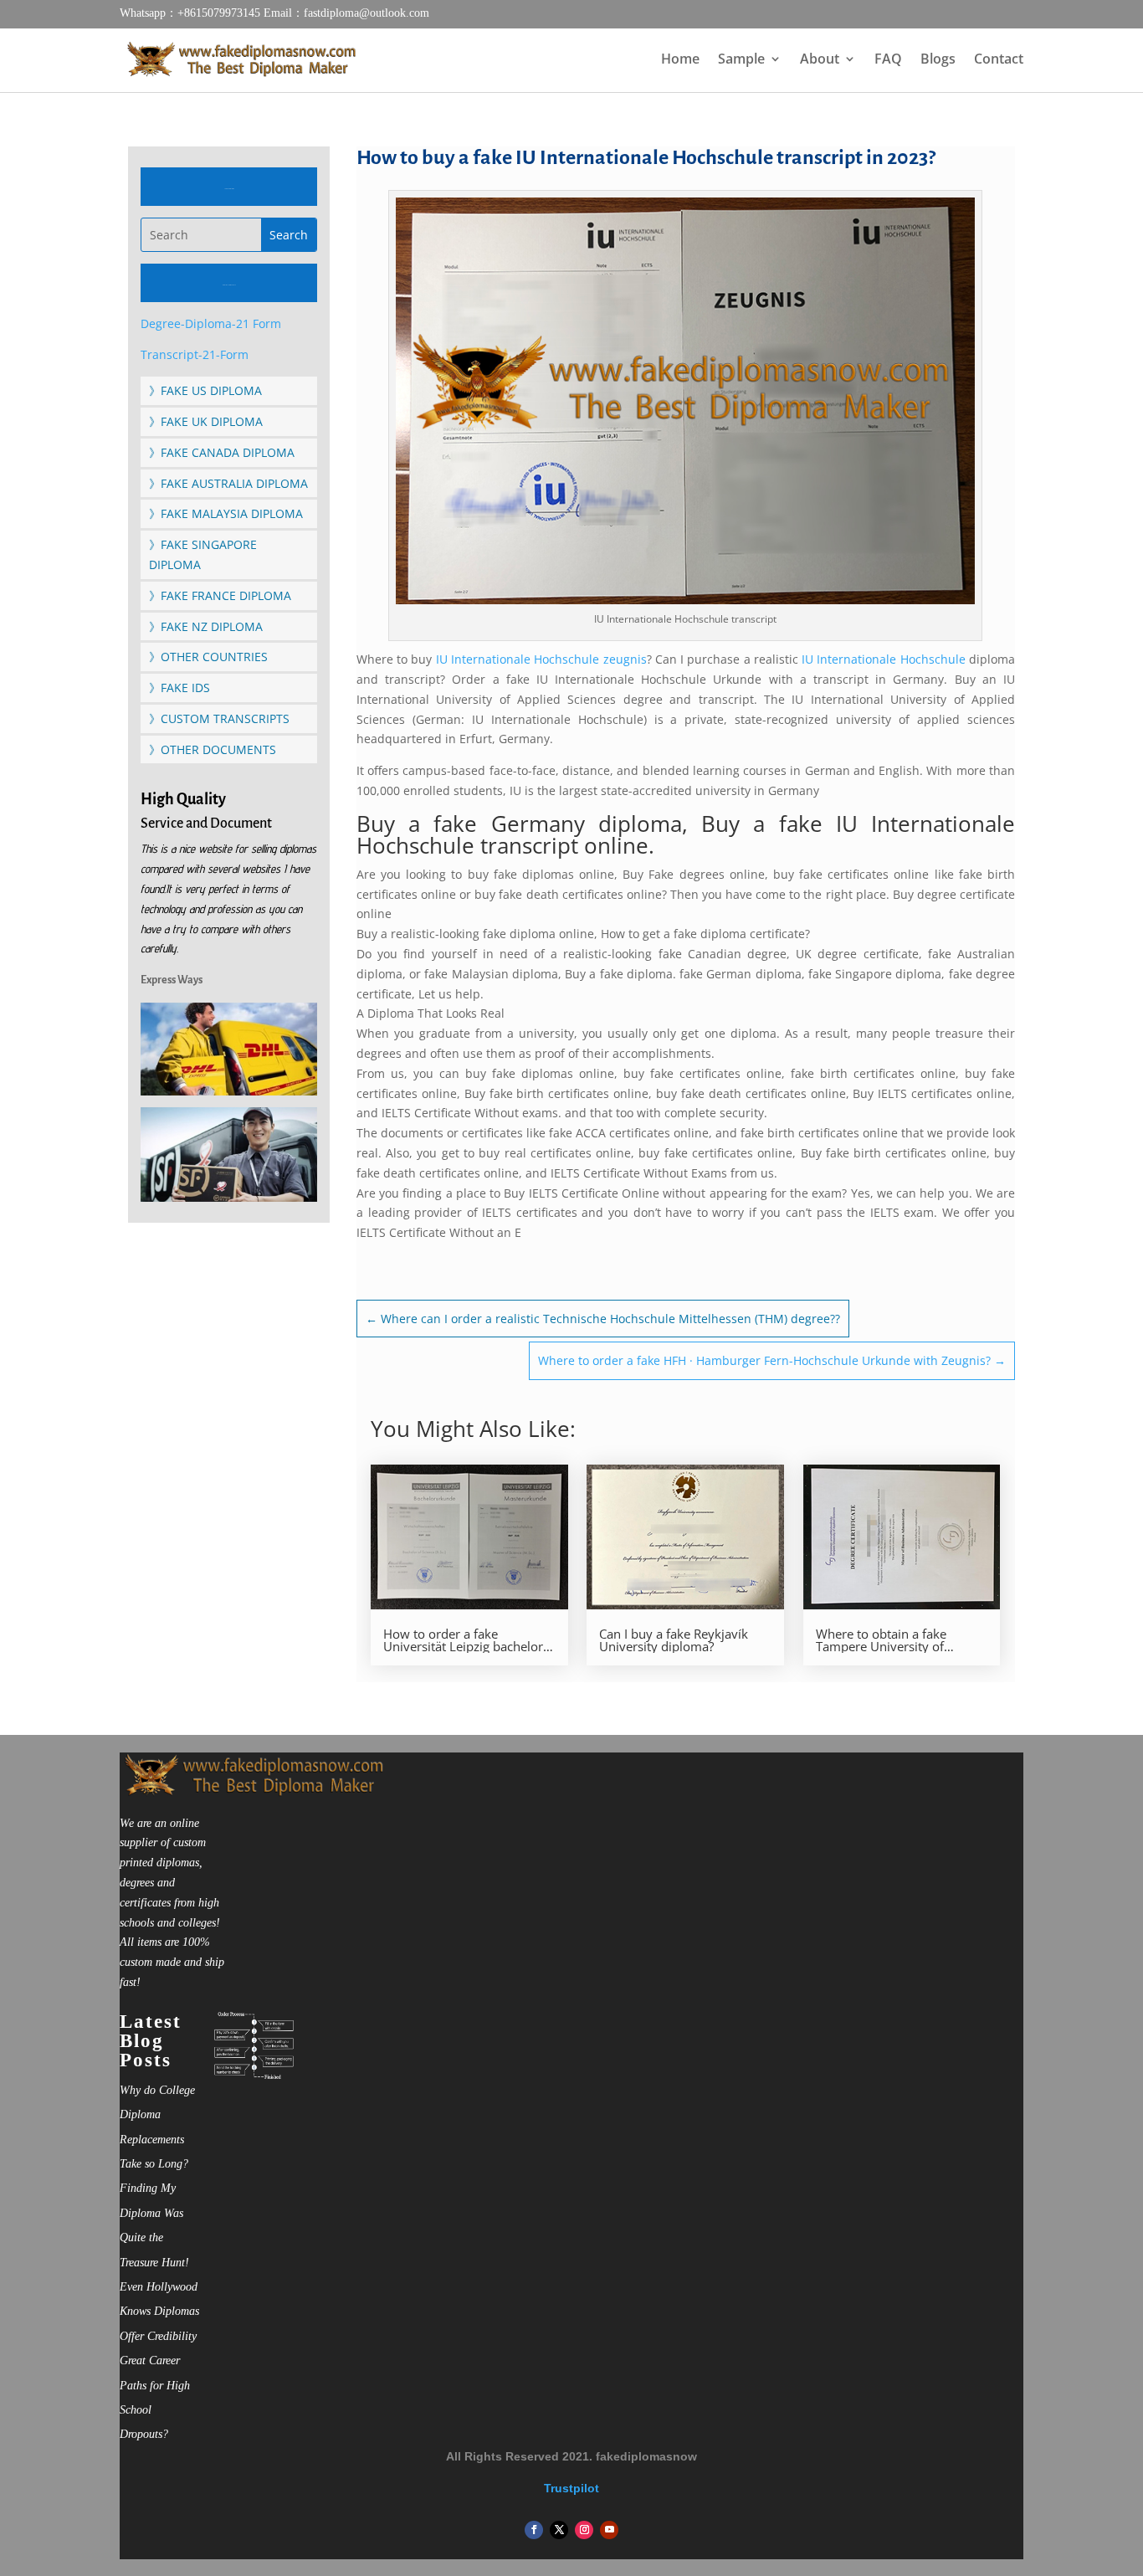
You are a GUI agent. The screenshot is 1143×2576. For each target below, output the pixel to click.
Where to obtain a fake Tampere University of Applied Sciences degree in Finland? (892, 1640)
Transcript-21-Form (195, 354)
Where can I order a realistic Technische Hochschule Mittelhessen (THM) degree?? (603, 1319)
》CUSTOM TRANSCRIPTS (219, 718)
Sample (741, 60)
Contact (999, 60)
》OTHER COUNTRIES (208, 657)
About (820, 60)
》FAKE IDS (179, 688)
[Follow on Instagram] (584, 2530)
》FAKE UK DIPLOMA (206, 421)
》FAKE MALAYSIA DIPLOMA (226, 513)
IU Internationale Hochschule (884, 659)
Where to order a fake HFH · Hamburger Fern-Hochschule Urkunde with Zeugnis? (772, 1360)
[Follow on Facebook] (534, 2530)
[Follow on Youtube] (609, 2530)
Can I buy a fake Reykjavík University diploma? (674, 1640)
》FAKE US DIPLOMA (205, 390)
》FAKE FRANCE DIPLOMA (220, 595)
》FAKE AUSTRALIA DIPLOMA (228, 483)
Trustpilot (571, 2488)
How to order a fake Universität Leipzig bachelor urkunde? (463, 1640)
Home (680, 60)
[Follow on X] (559, 2530)
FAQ (888, 60)
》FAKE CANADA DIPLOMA (222, 452)
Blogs (938, 60)
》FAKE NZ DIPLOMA (206, 626)
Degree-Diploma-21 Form (211, 323)
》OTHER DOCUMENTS (213, 749)
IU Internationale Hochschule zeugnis (539, 659)
